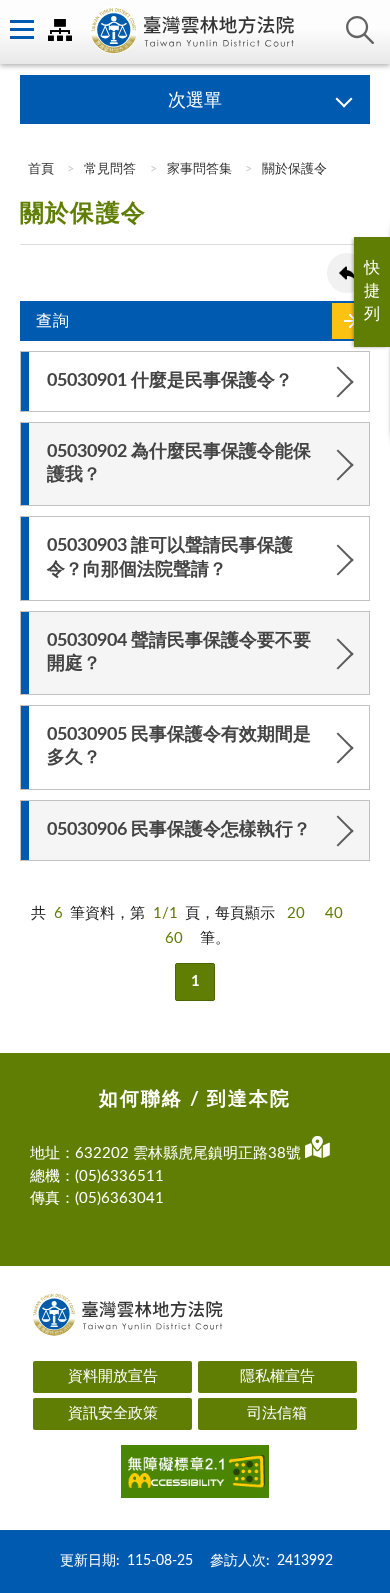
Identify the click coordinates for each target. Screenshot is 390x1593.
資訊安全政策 (113, 1413)
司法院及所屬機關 (60, 30)
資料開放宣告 (113, 1376)
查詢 (360, 30)
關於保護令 (294, 169)
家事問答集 (199, 169)
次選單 (195, 101)
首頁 (39, 169)
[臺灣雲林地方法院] (195, 32)
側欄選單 (20, 30)
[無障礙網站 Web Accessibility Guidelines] (195, 1475)
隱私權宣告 (277, 1376)
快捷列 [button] (372, 291)
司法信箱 (277, 1413)
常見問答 (110, 169)
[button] (195, 381)
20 (296, 913)
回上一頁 (347, 273)
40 (334, 913)
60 (174, 938)
